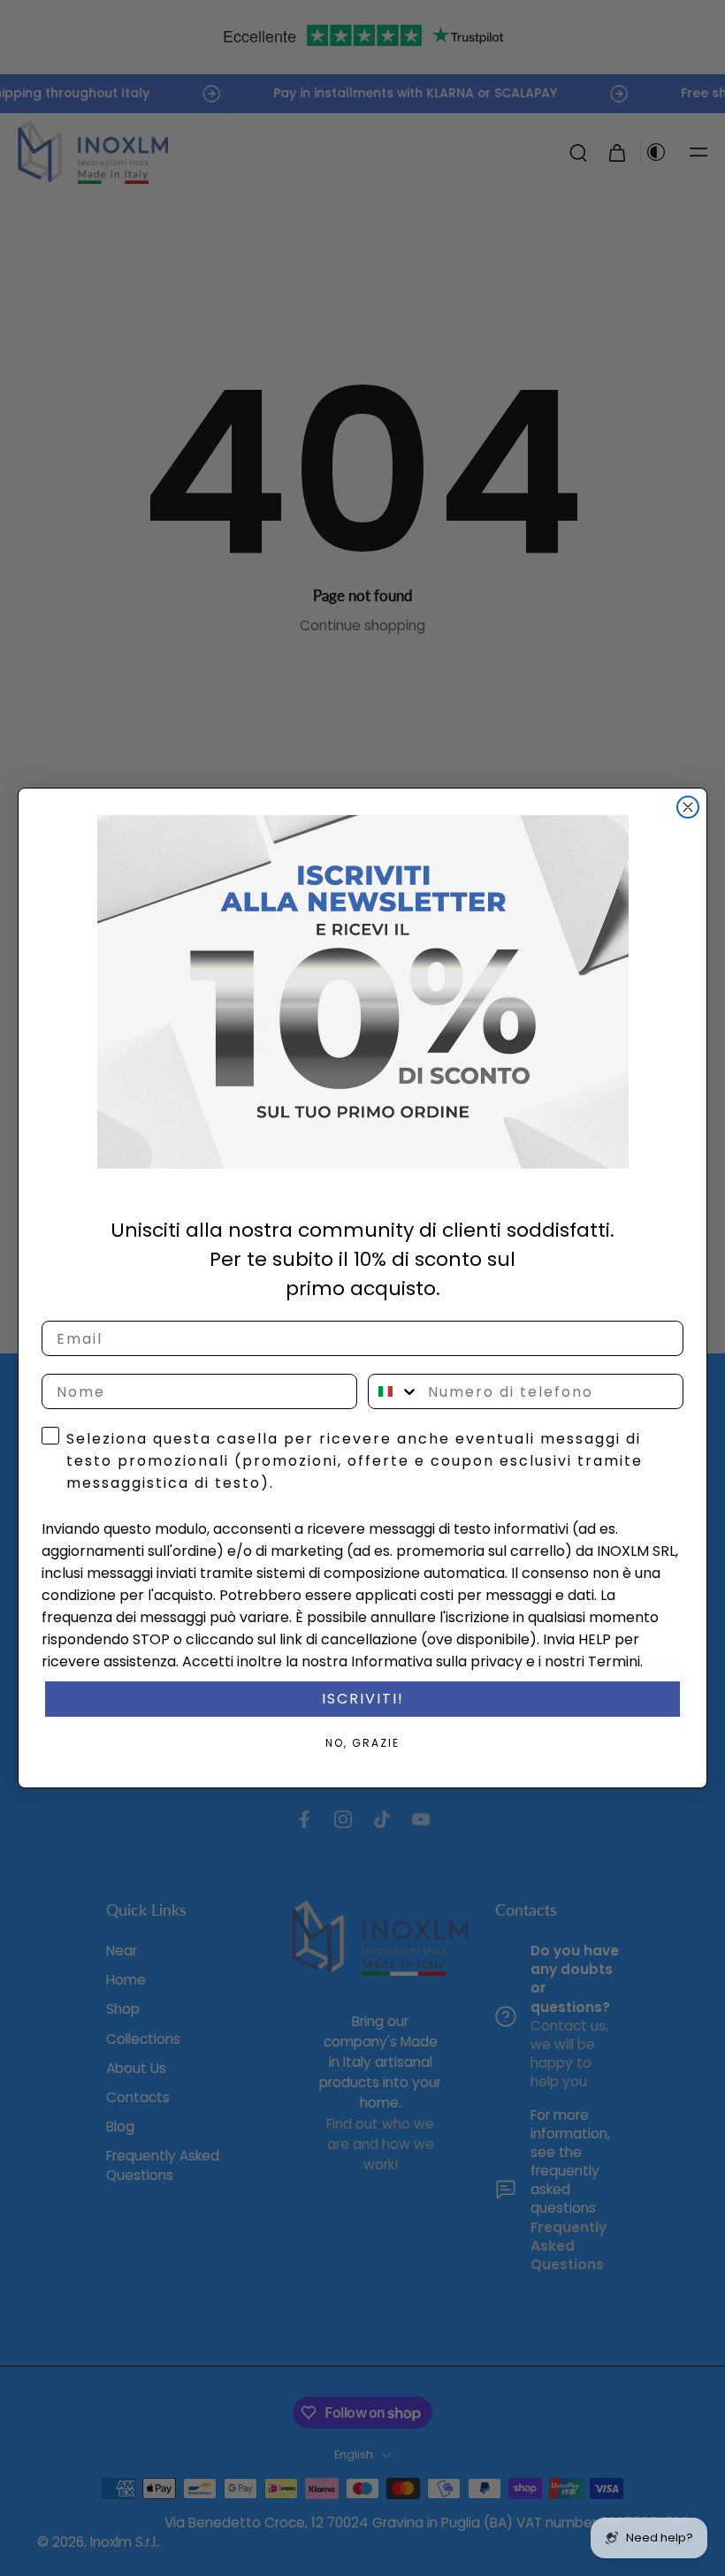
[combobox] (394, 1391)
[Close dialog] (688, 807)
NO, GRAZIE (362, 1743)
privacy (496, 1661)
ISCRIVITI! (363, 1699)
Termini (614, 1661)
